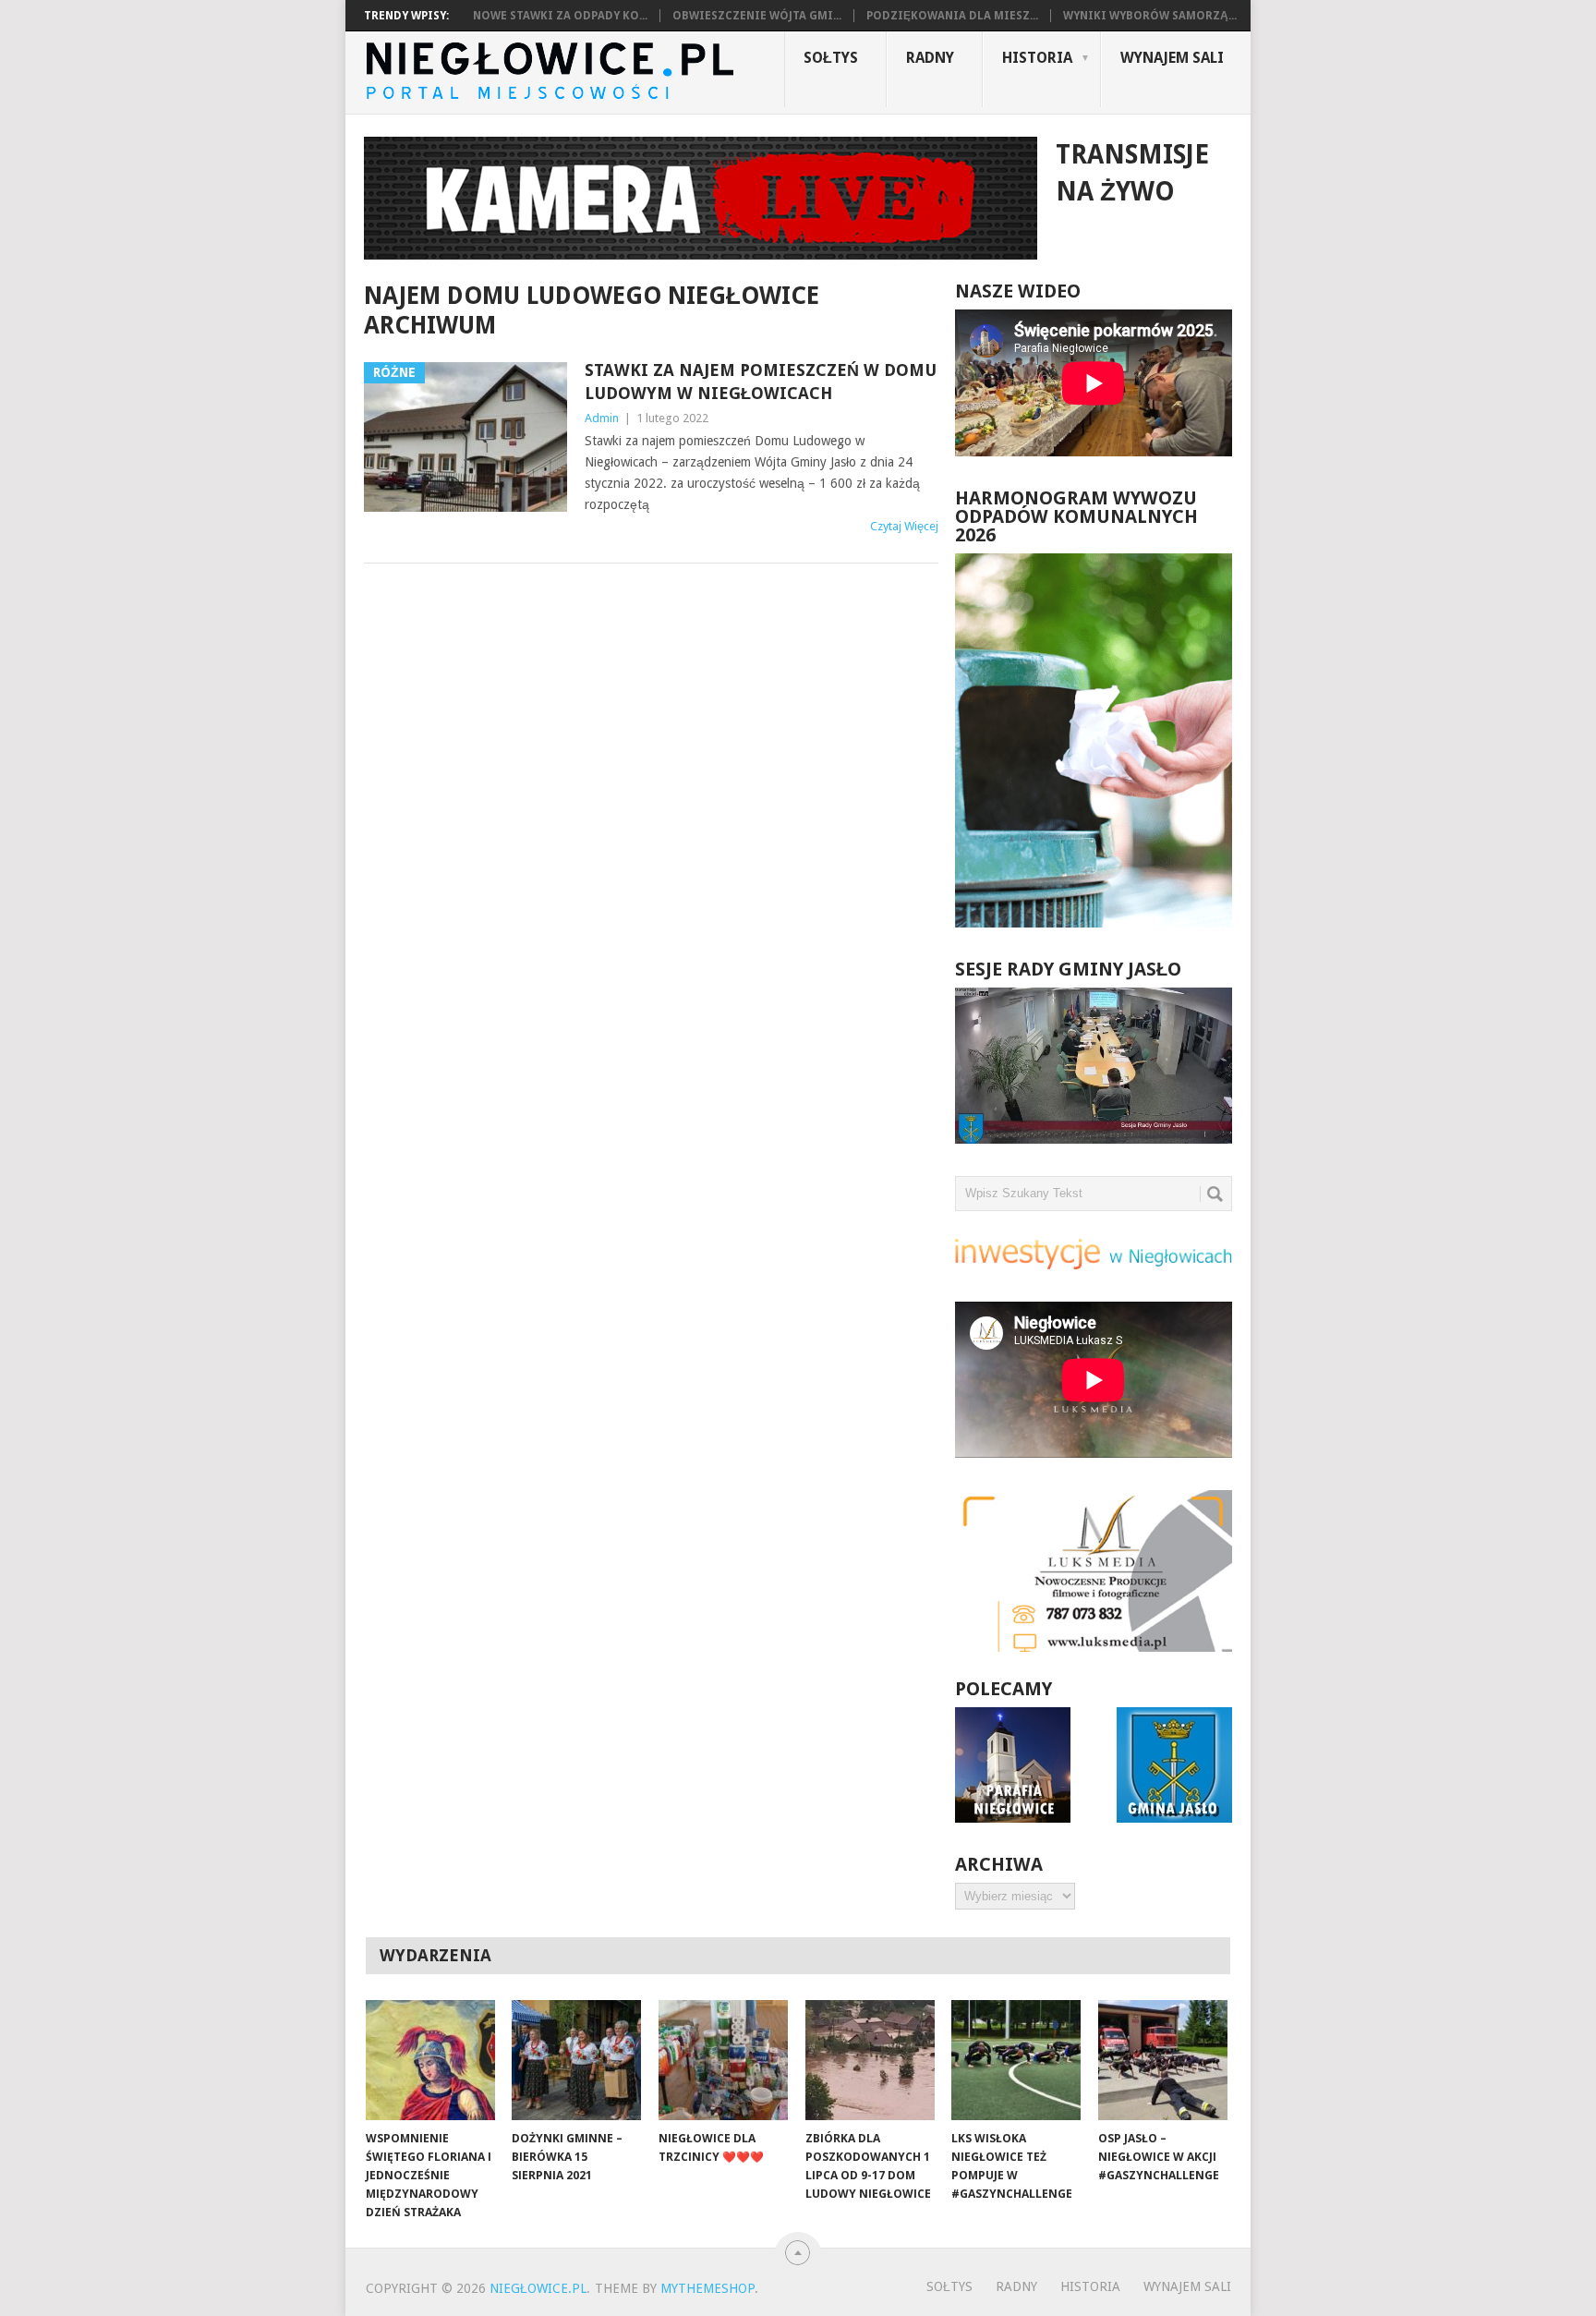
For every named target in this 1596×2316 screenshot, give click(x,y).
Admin (602, 418)
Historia (1037, 58)
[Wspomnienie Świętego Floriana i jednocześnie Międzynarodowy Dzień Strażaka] (430, 2060)
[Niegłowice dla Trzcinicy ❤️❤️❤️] (723, 2060)
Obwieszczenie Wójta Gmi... (757, 16)
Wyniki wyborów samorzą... (1150, 16)
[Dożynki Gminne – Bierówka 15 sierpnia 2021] (576, 2060)
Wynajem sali (1172, 58)
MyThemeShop (707, 2288)
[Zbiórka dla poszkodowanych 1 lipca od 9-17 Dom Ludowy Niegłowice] (870, 2060)
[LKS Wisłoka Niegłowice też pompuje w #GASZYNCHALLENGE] (1016, 2060)
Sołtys (831, 58)
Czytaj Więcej (904, 526)
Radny (930, 58)
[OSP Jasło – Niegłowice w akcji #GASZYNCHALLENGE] (1163, 2060)
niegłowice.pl (538, 2288)
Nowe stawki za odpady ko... (560, 16)
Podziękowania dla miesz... (952, 16)
